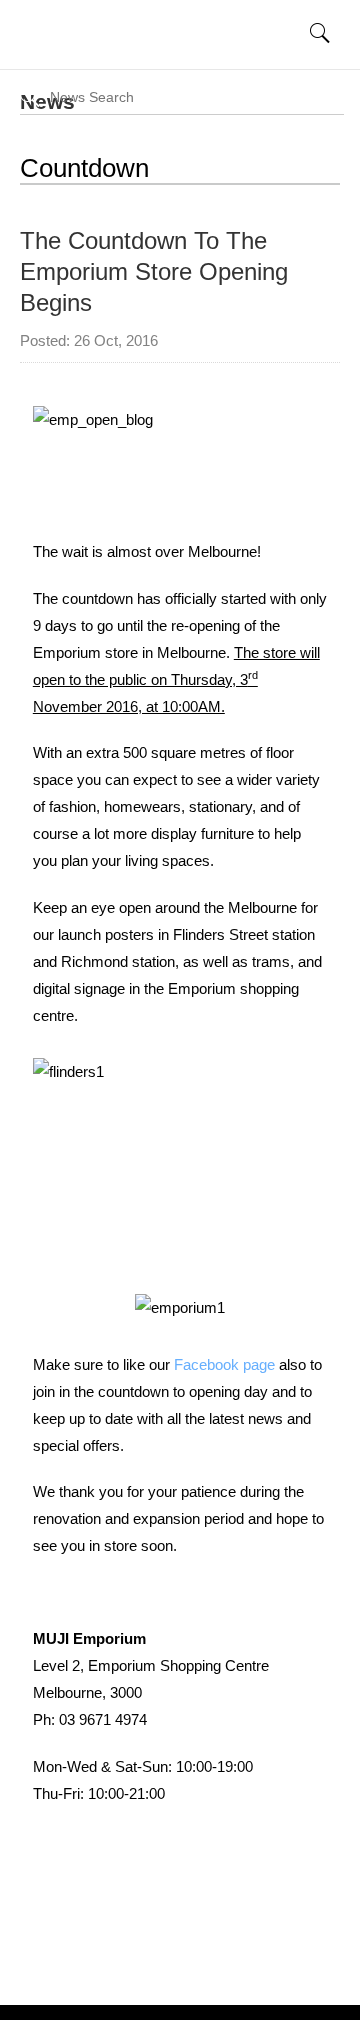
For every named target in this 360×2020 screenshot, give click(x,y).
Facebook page (224, 1364)
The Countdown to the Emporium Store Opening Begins (154, 271)
